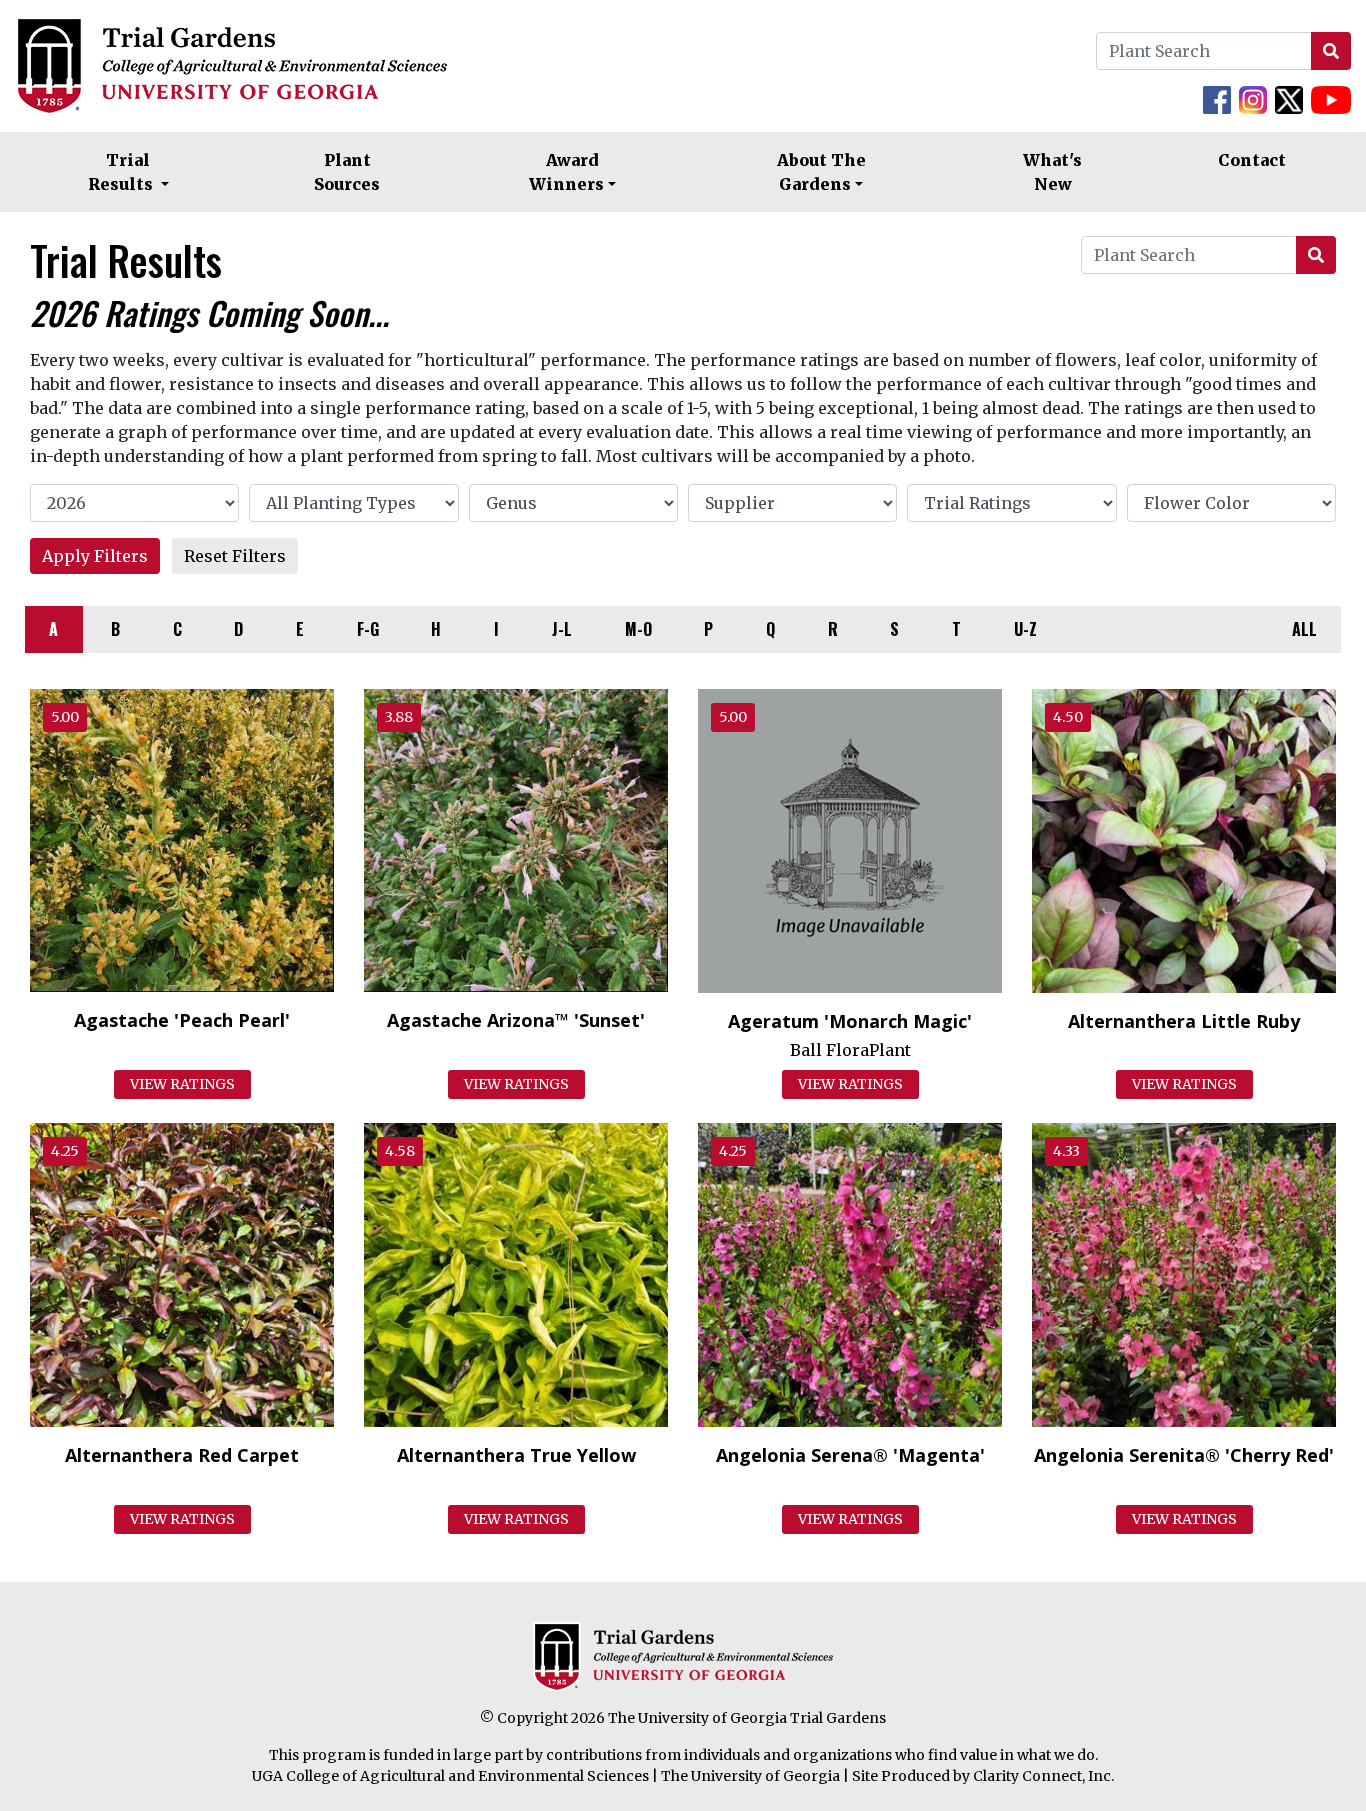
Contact (1252, 160)
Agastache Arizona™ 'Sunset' (516, 1020)
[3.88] (516, 839)
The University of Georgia (750, 1776)
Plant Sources (347, 172)
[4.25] (182, 1274)
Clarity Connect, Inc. (1043, 1776)
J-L (562, 629)
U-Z (1025, 629)
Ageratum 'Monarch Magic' (850, 1021)
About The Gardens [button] (821, 172)
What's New (1052, 172)
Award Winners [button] (566, 172)
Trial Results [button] (122, 172)
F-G (368, 629)
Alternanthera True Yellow (516, 1455)
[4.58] (516, 1274)
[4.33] (1184, 1274)
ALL (1304, 629)
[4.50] (1184, 839)
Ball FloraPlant (850, 1050)
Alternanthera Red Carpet (182, 1455)
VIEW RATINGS (182, 1084)
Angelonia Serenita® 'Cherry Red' (1184, 1455)
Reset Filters (235, 556)
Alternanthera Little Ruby (1184, 1021)
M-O (638, 629)
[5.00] (182, 839)
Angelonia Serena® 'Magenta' (850, 1455)
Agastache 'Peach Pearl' (182, 1020)
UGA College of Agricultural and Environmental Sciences (450, 1776)
